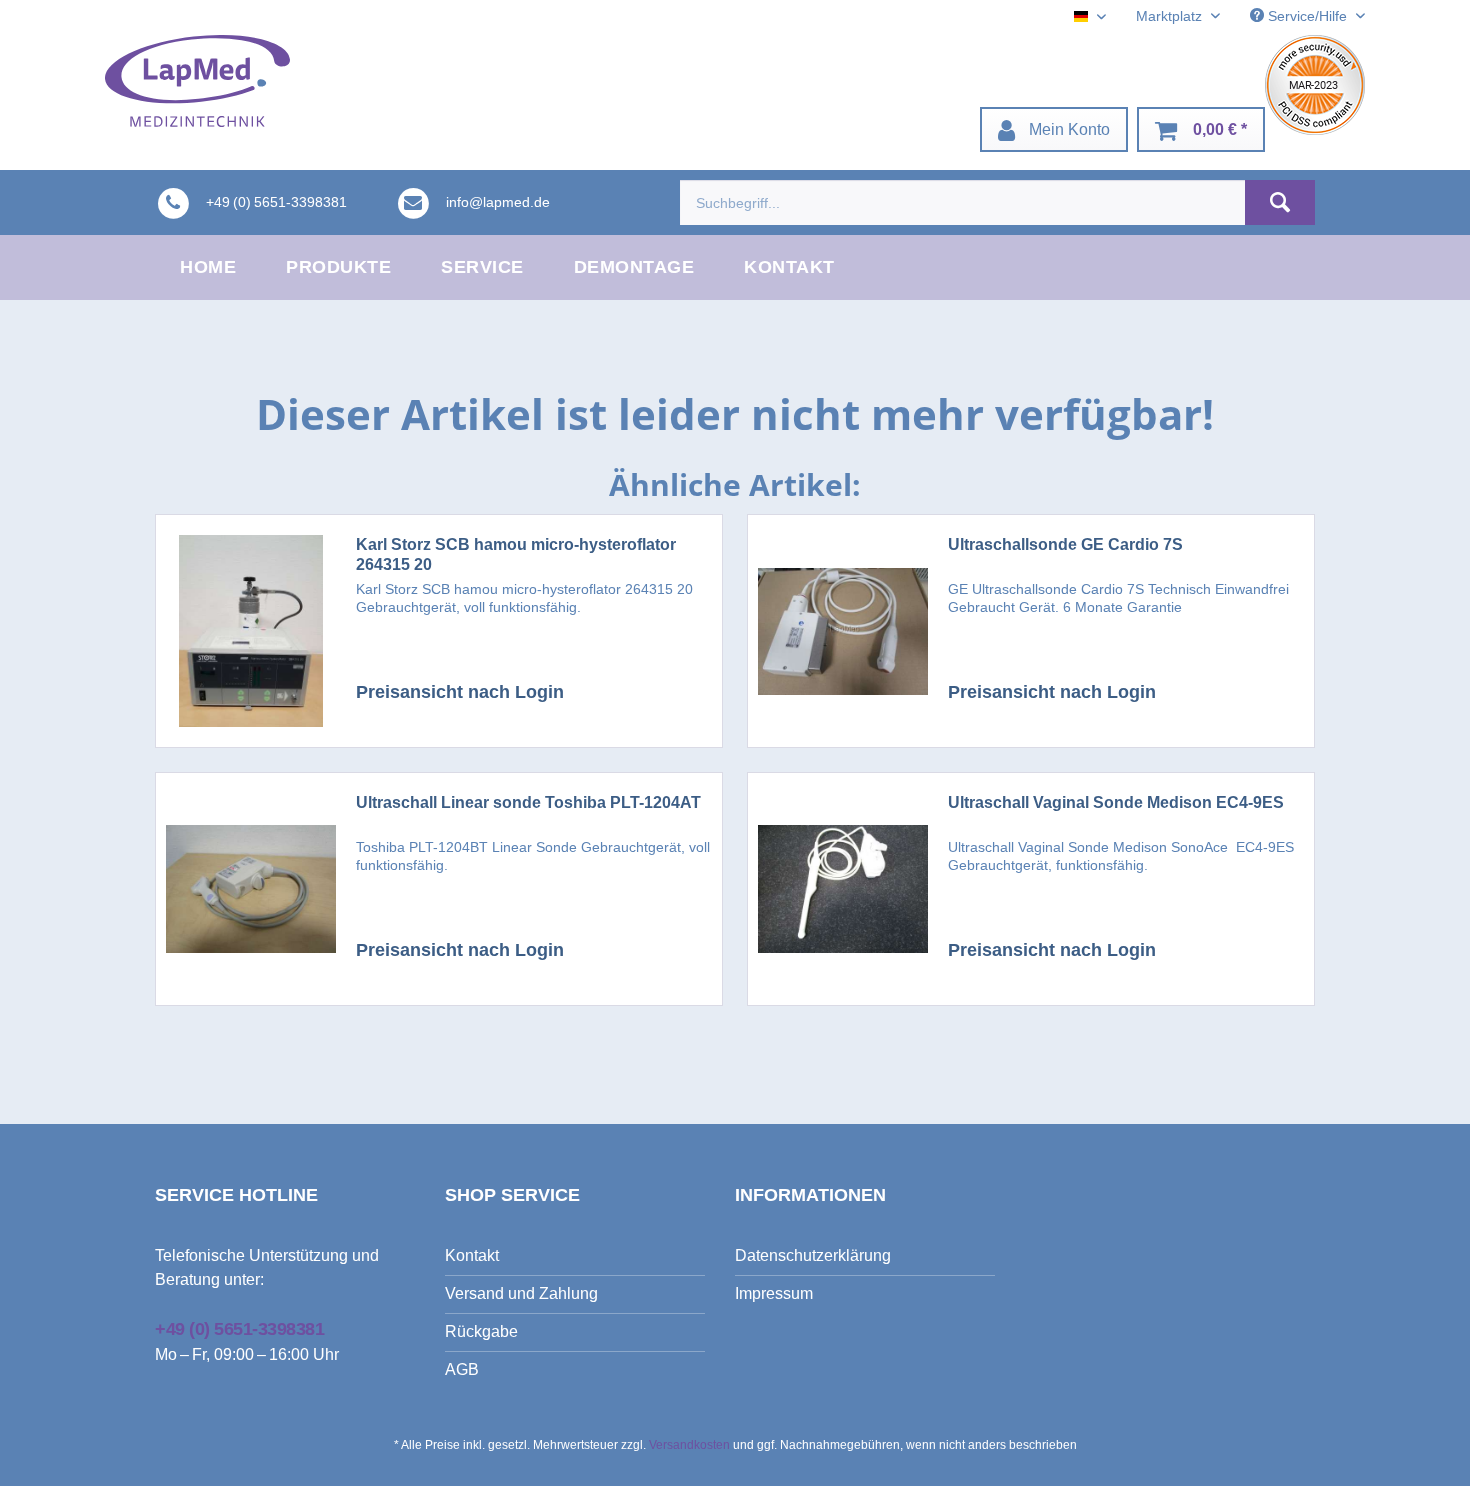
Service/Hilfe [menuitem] (1307, 16)
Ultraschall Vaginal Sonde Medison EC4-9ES (1116, 802)
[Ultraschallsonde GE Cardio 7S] (843, 631)
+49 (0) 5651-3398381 (239, 1329)
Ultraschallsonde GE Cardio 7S (1065, 544)
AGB (462, 1369)
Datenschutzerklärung (813, 1255)
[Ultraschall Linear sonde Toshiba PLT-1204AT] (251, 889)
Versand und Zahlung (521, 1293)
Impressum (774, 1293)
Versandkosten (689, 1445)
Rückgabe (481, 1331)
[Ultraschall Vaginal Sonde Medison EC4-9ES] (843, 889)
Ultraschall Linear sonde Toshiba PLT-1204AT (528, 802)
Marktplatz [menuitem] (1171, 16)
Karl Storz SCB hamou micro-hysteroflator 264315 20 (516, 554)
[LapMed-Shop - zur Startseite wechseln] (197, 81)
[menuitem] (1054, 129)
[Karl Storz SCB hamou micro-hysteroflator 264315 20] (251, 631)
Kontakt (472, 1255)
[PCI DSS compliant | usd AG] (1315, 85)
